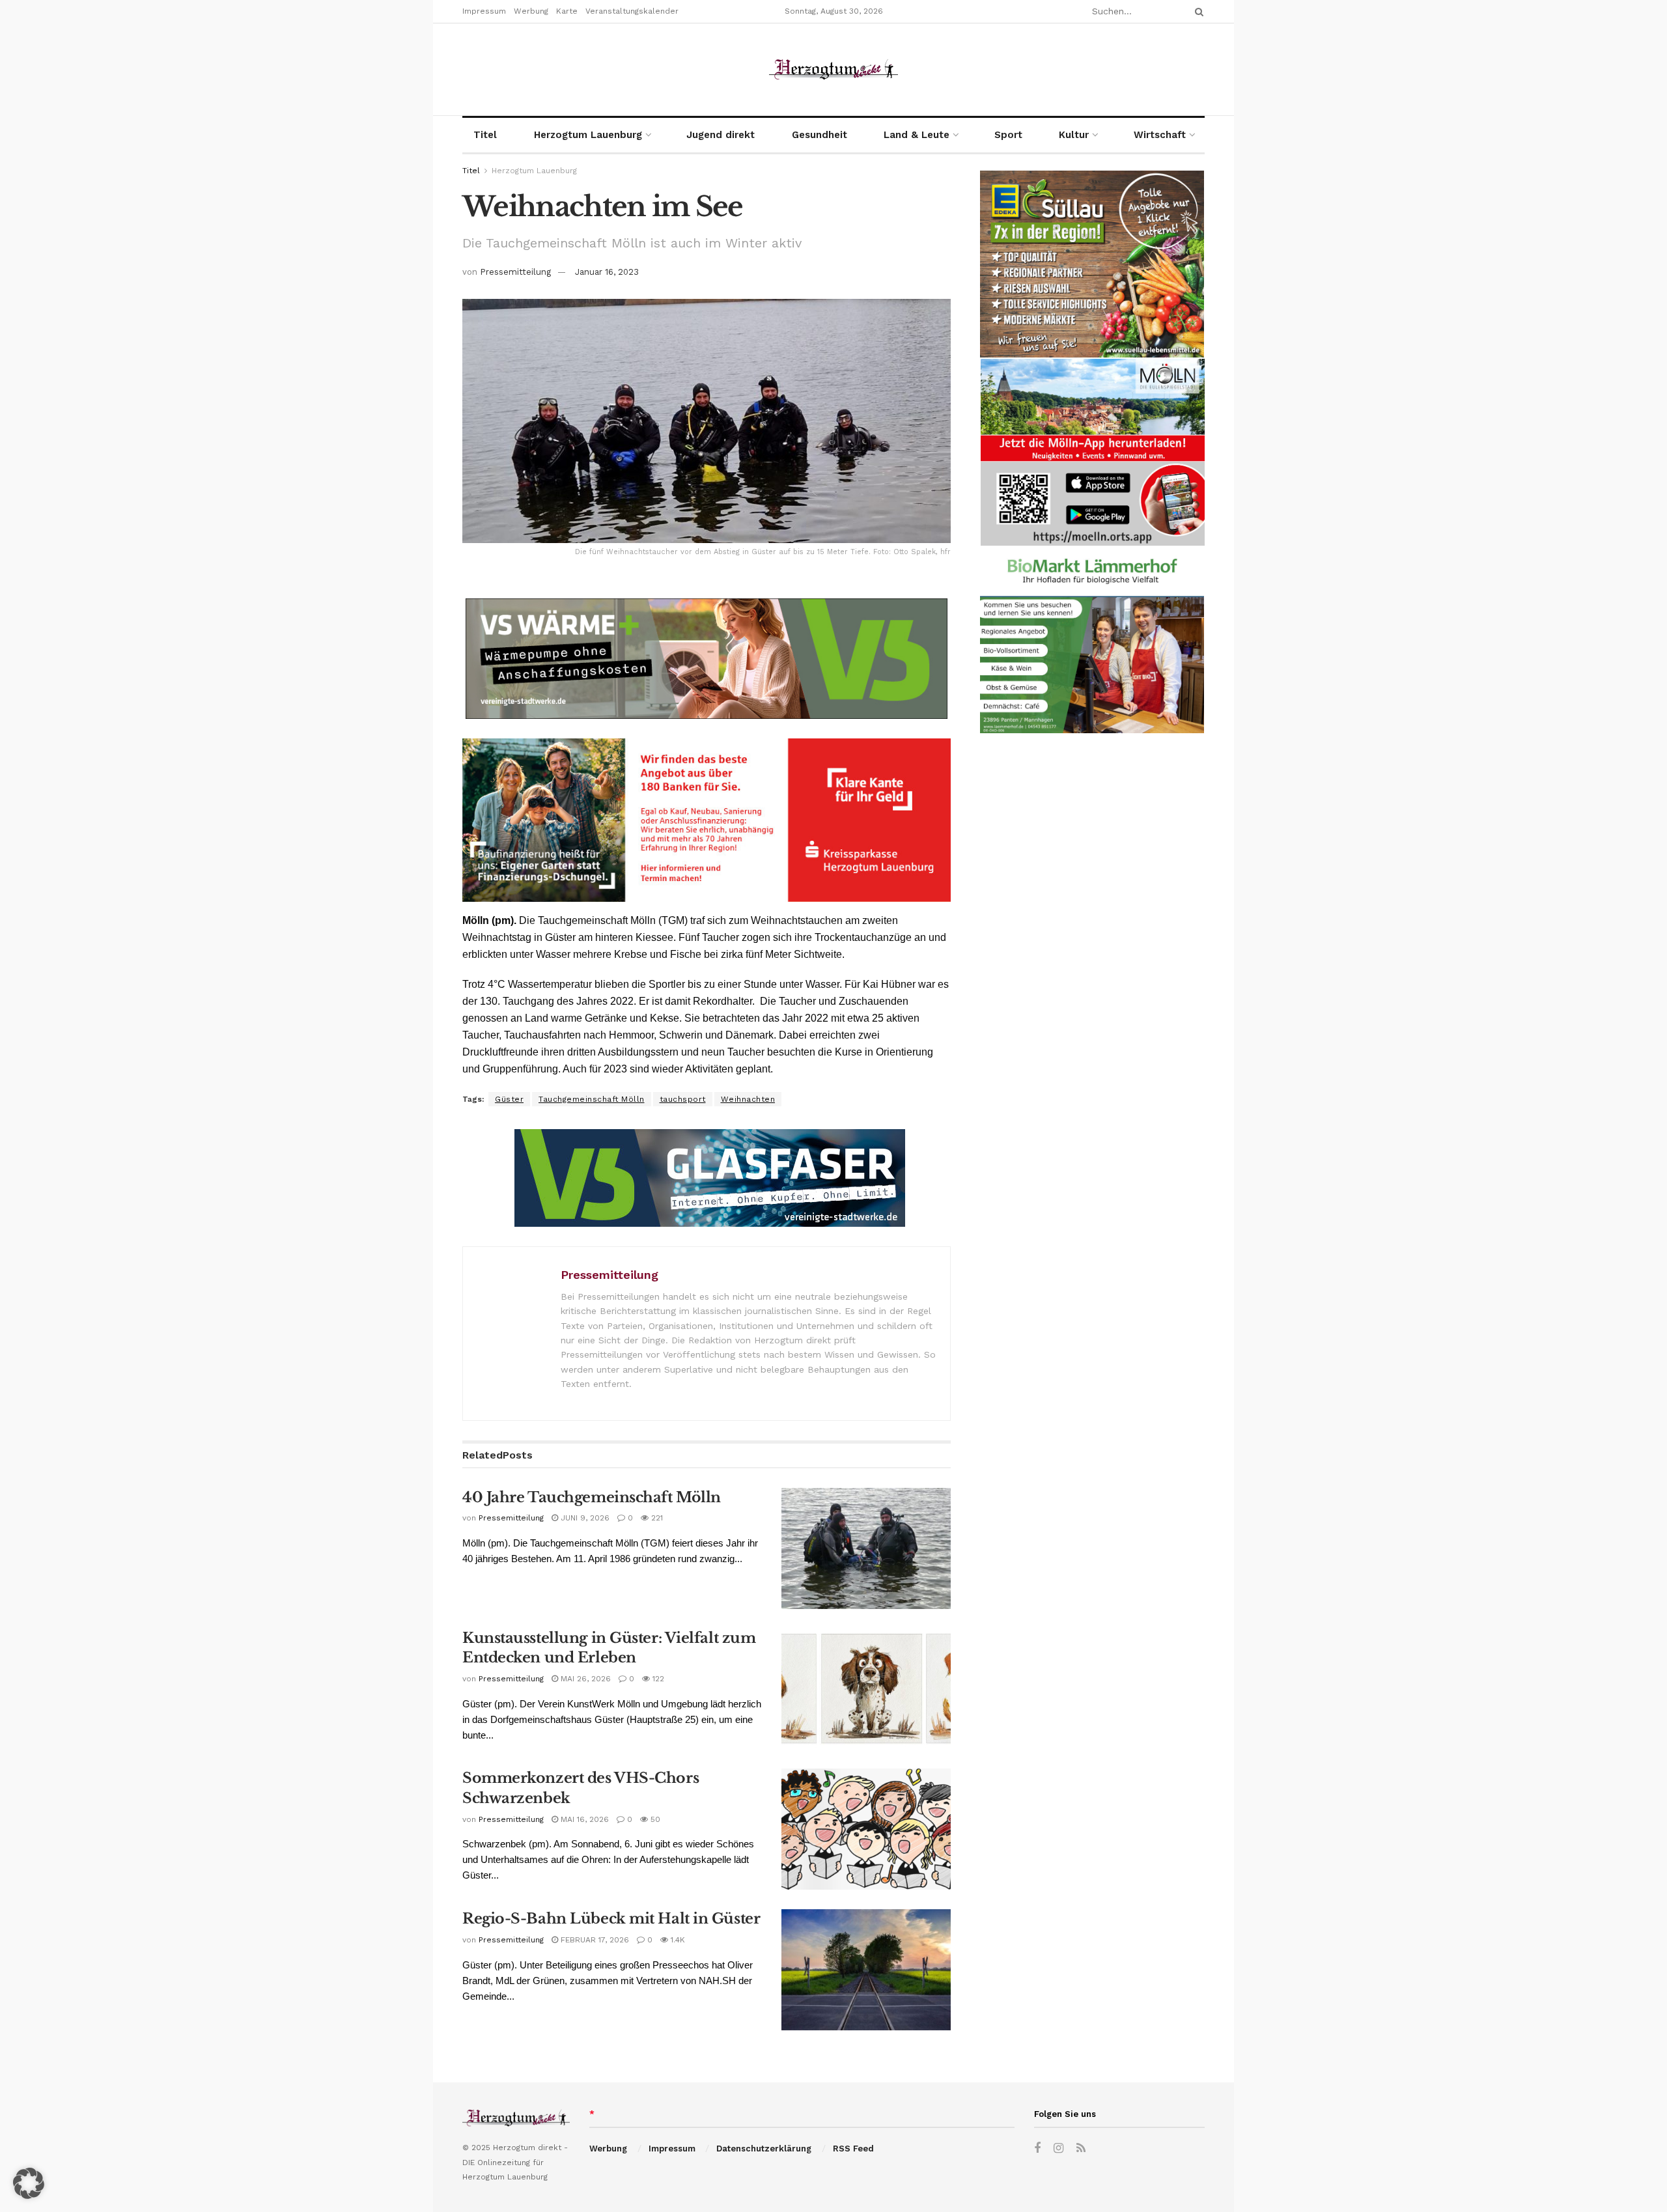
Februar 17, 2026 (594, 1940)
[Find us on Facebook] (1037, 2149)
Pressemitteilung (515, 272)
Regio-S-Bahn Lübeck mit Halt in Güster (611, 1919)
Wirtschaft (1160, 135)
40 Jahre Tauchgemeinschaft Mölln (592, 1497)
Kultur (1074, 135)
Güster (509, 1099)
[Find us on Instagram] (1058, 2149)
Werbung (531, 11)
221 (656, 1518)
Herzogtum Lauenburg (588, 135)
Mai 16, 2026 (583, 1819)
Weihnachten (748, 1099)
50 (654, 1819)
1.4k (677, 1940)
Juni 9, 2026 (584, 1518)
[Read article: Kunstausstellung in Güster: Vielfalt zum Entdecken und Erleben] (866, 1689)
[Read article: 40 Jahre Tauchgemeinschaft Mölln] (866, 1548)
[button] (29, 2183)
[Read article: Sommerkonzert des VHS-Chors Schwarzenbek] (866, 1829)
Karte (567, 11)
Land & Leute (917, 135)
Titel (485, 135)
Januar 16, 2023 (607, 272)
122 (657, 1679)
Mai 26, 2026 (584, 1679)
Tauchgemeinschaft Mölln (592, 1099)
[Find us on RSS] (1081, 2149)
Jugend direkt (721, 135)
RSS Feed (853, 2149)
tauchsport (683, 1099)
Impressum (484, 11)
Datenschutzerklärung (764, 2149)
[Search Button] (1197, 11)
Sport (1008, 135)
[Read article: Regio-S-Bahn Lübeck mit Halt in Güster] (866, 1970)
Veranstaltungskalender (632, 11)
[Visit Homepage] (833, 69)
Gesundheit (819, 135)
